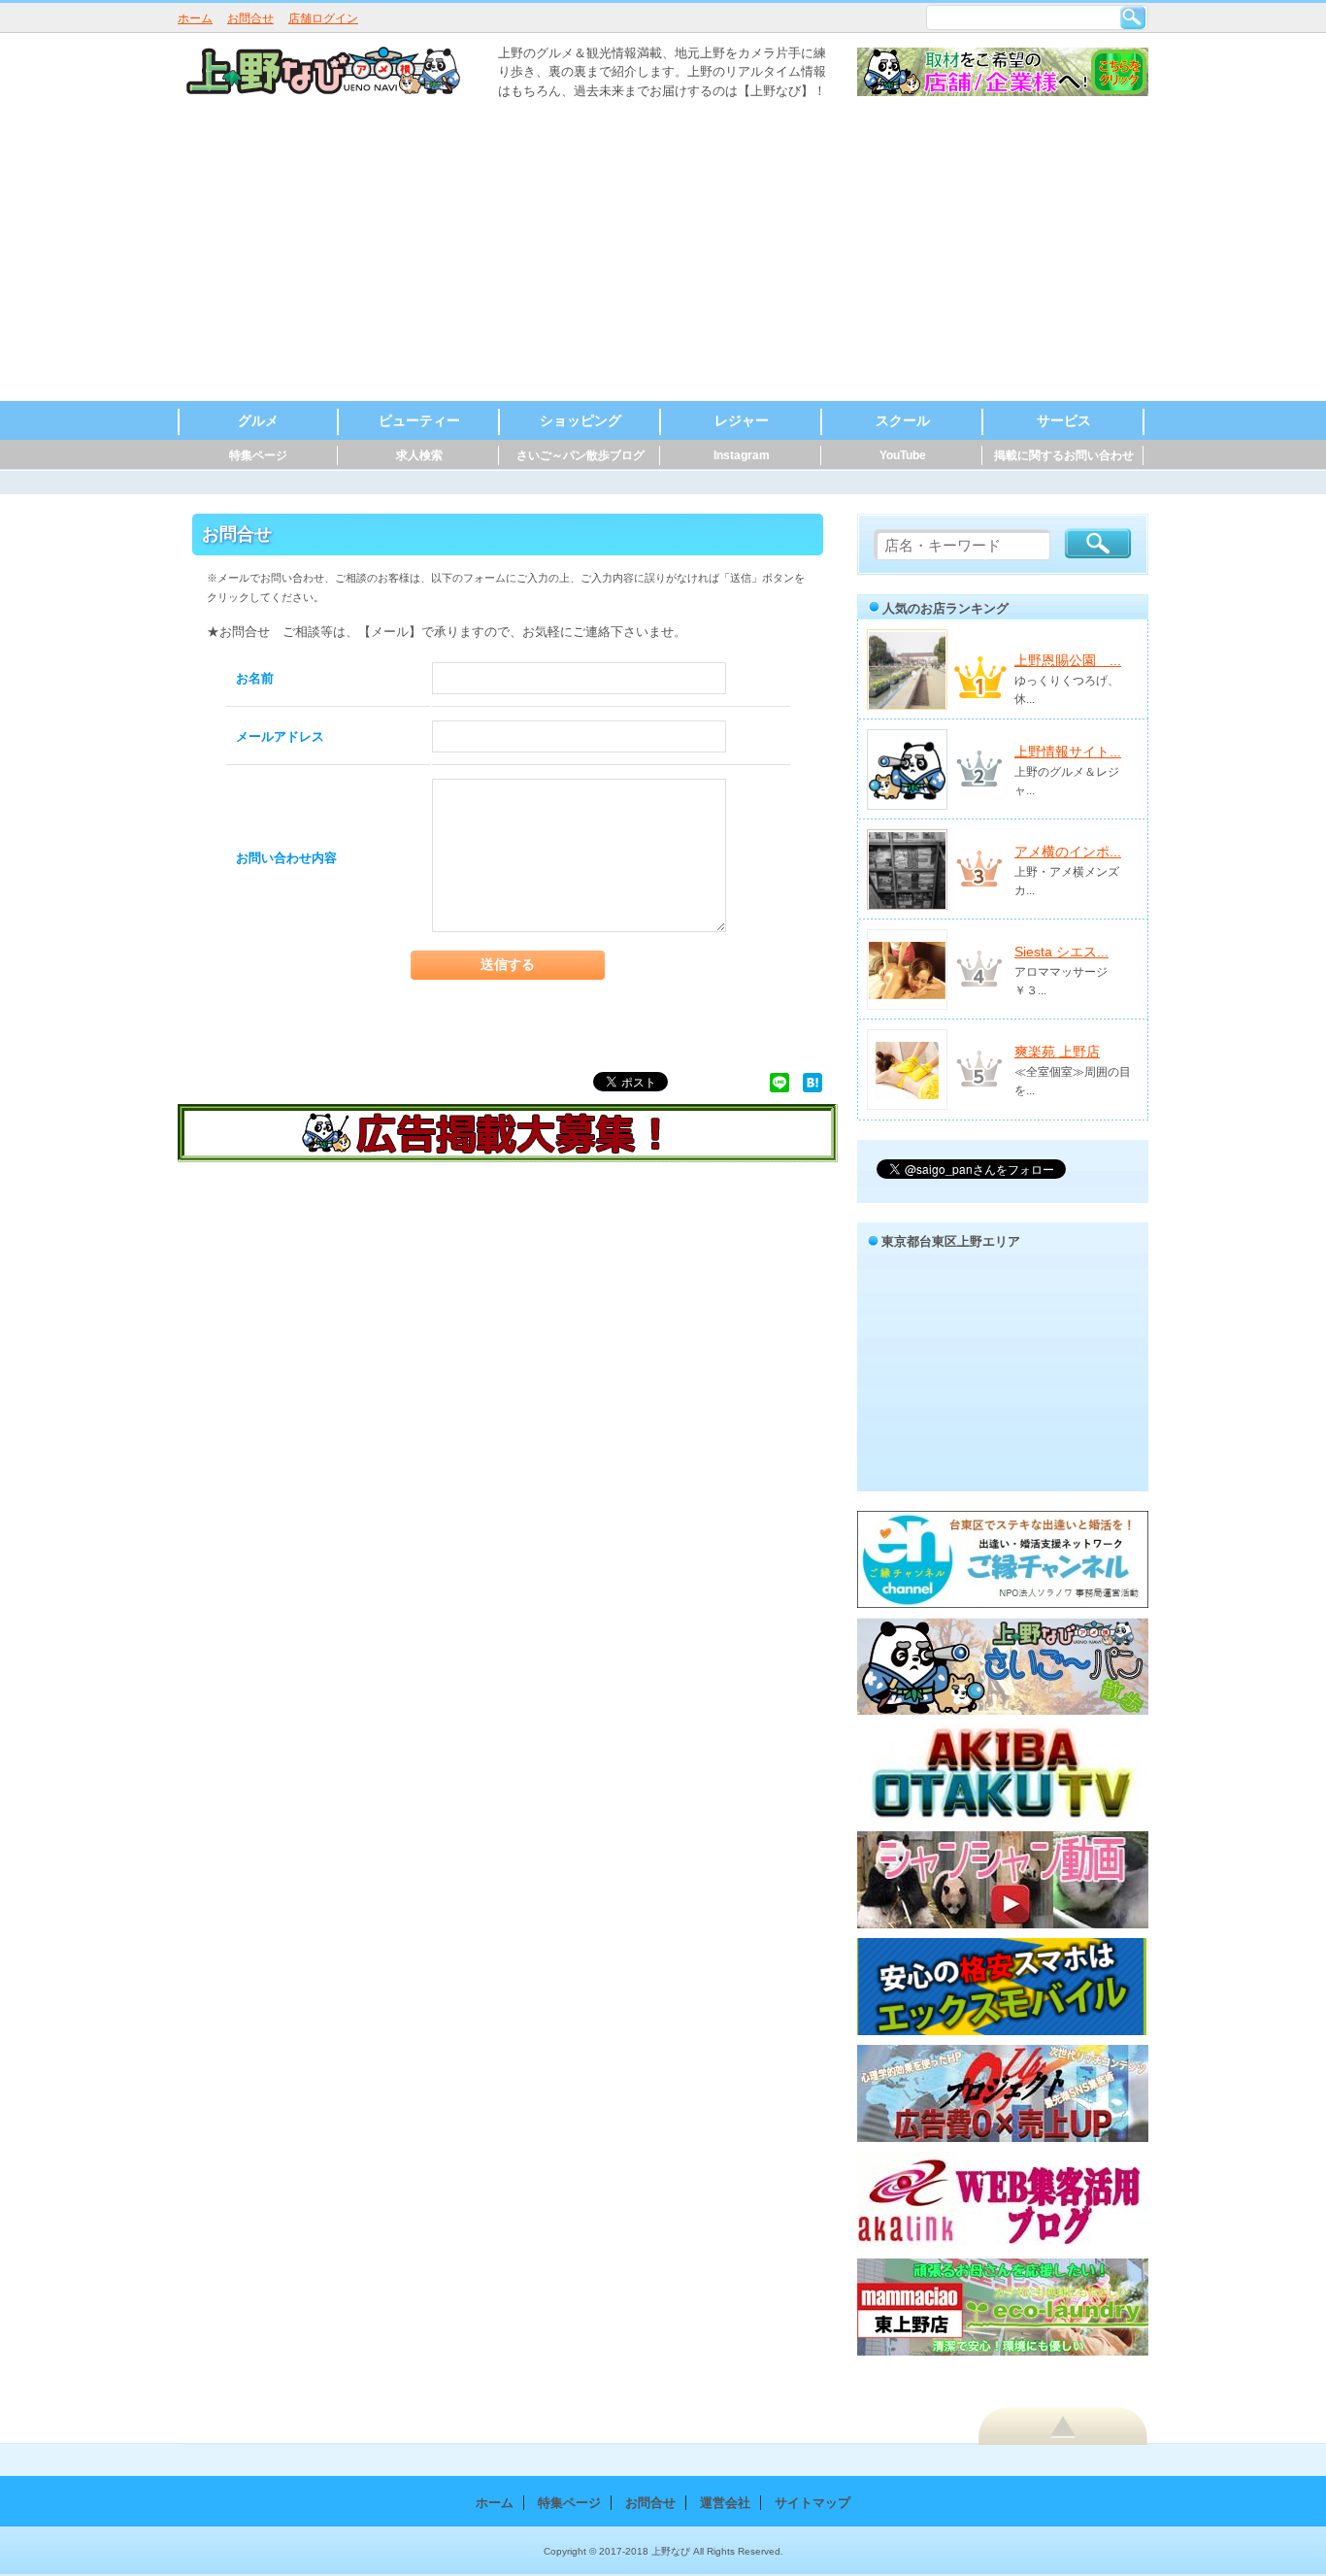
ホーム (195, 18)
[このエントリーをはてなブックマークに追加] (812, 1081)
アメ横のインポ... (1068, 852)
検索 (1133, 17)
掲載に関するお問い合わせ (1064, 455)
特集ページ (258, 455)
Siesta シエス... (1061, 952)
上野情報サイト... (1068, 752)
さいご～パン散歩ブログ (580, 455)
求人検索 (419, 455)
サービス (1064, 420)
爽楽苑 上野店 (1057, 1052)
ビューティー (419, 420)
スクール (903, 420)
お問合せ (250, 18)
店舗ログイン (323, 18)
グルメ (258, 420)
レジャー (742, 420)
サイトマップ (812, 2503)
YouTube (903, 455)
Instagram (742, 455)
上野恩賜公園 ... (1068, 660)
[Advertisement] (663, 255)
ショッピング (580, 420)
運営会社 (725, 2503)
